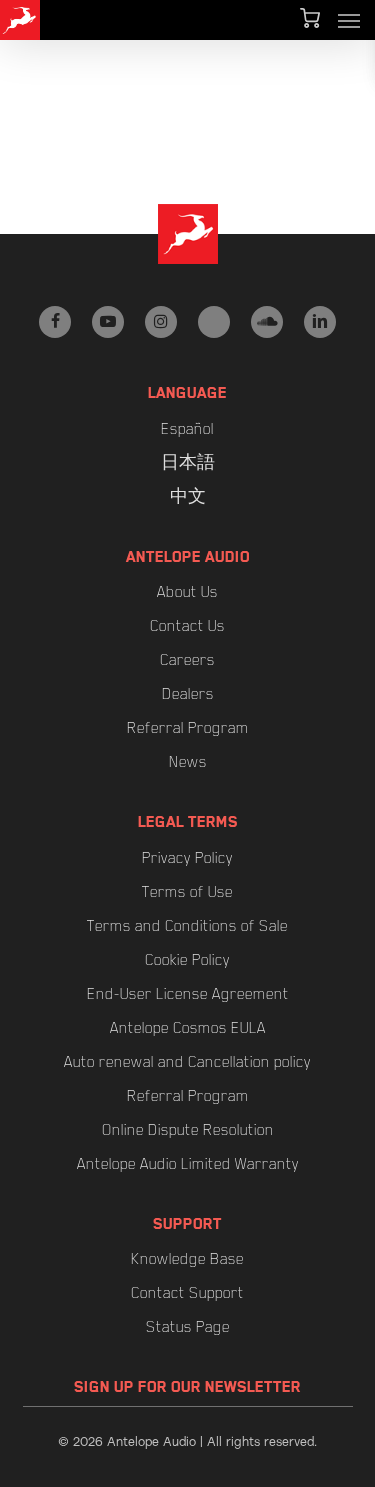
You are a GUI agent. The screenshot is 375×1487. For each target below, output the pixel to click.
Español (187, 429)
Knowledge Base (187, 1259)
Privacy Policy (187, 858)
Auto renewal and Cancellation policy (187, 1062)
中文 (188, 497)
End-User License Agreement (188, 994)
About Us (187, 592)
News (188, 762)
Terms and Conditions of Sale (187, 926)
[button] (349, 20)
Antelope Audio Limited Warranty (188, 1164)
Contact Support (187, 1293)
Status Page (188, 1327)
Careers (187, 660)
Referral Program (188, 728)
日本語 (188, 463)
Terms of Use (187, 892)
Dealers (188, 694)
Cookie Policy (187, 960)
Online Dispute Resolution (188, 1130)
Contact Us (187, 626)
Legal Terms (188, 822)
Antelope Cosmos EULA (188, 1028)
